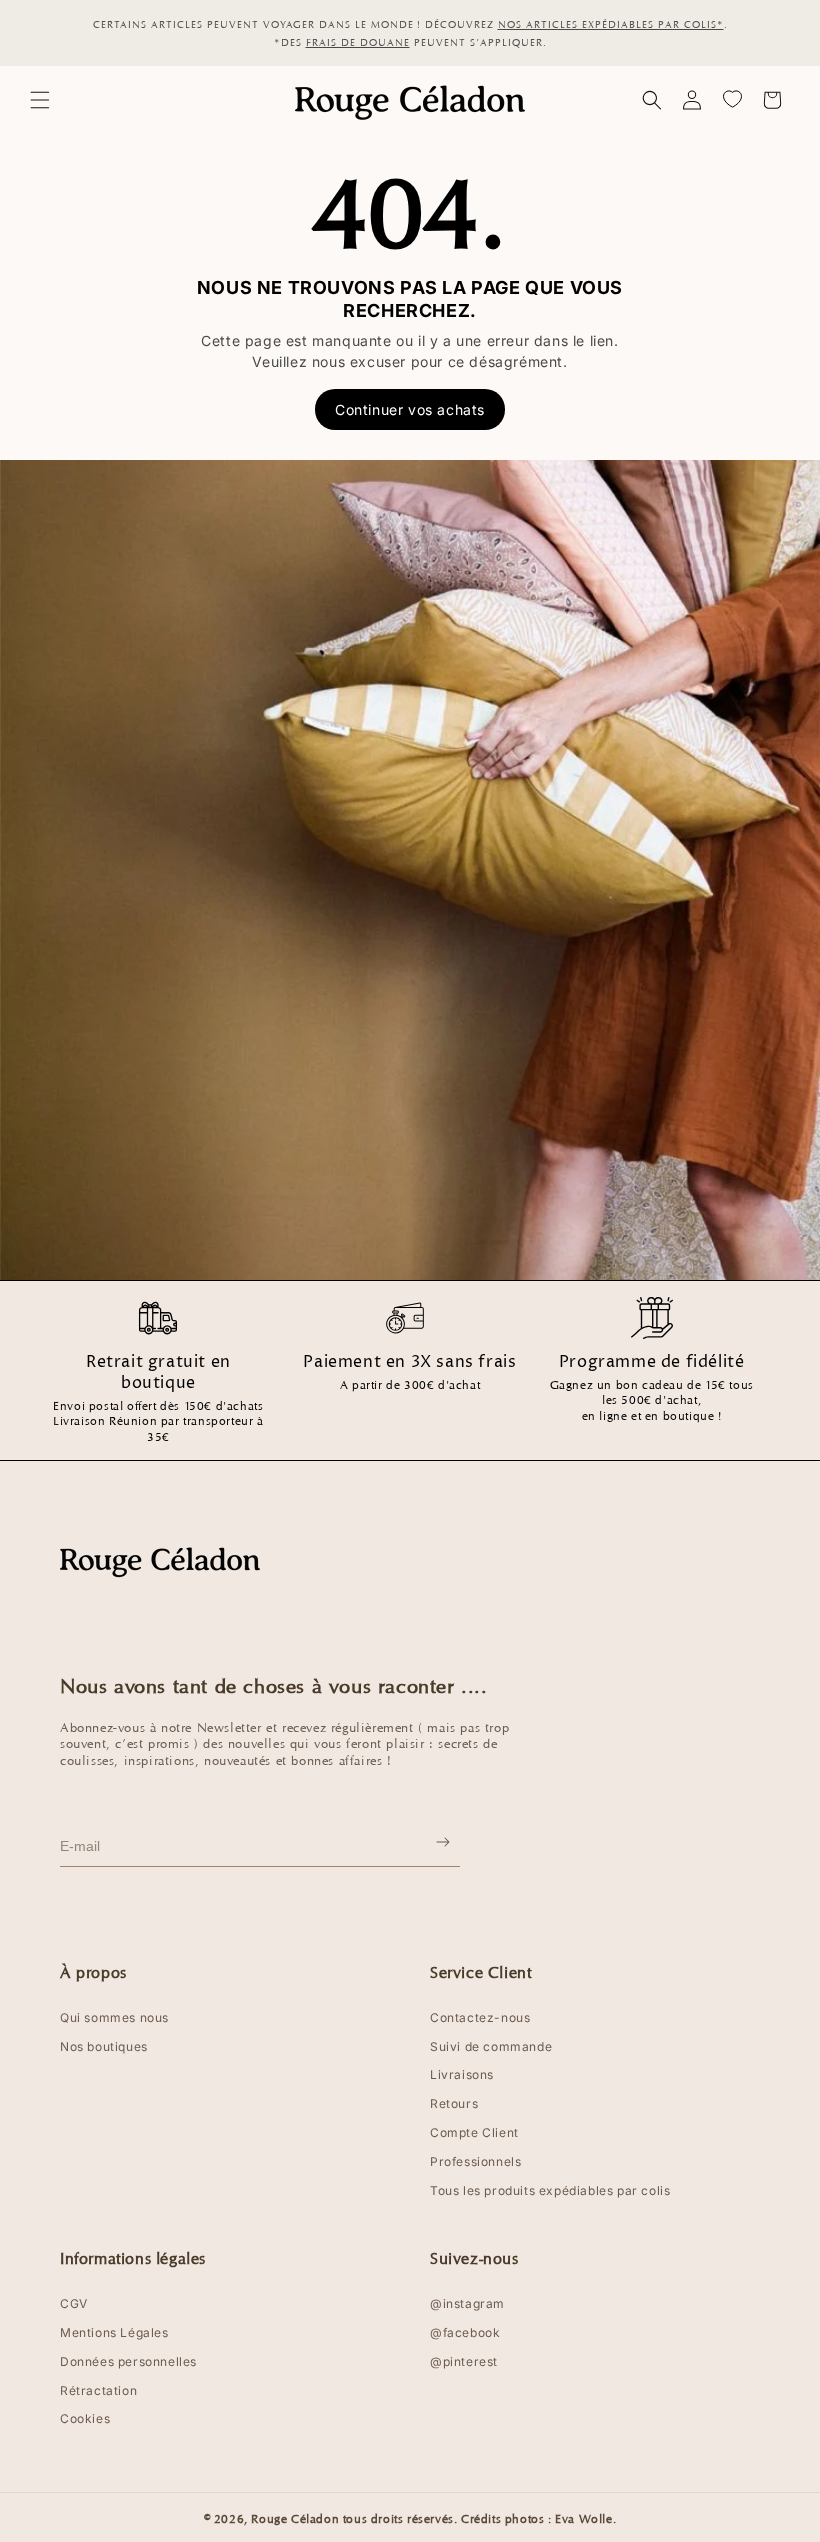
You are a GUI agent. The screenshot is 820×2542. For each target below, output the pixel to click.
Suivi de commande (491, 2047)
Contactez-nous (480, 2018)
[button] (40, 100)
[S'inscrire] (444, 1846)
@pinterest (464, 2362)
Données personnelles (128, 2362)
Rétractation (98, 2391)
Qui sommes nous (114, 2018)
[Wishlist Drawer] (732, 100)
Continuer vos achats (410, 409)
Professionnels (475, 2162)
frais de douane (358, 42)
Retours (454, 2104)
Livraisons (462, 2075)
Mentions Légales (114, 2333)
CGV (74, 2304)
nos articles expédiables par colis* (611, 24)
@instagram (467, 2304)
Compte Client (474, 2133)
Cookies (85, 2419)
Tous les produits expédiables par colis (550, 2191)
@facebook (465, 2333)
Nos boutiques (104, 2047)
